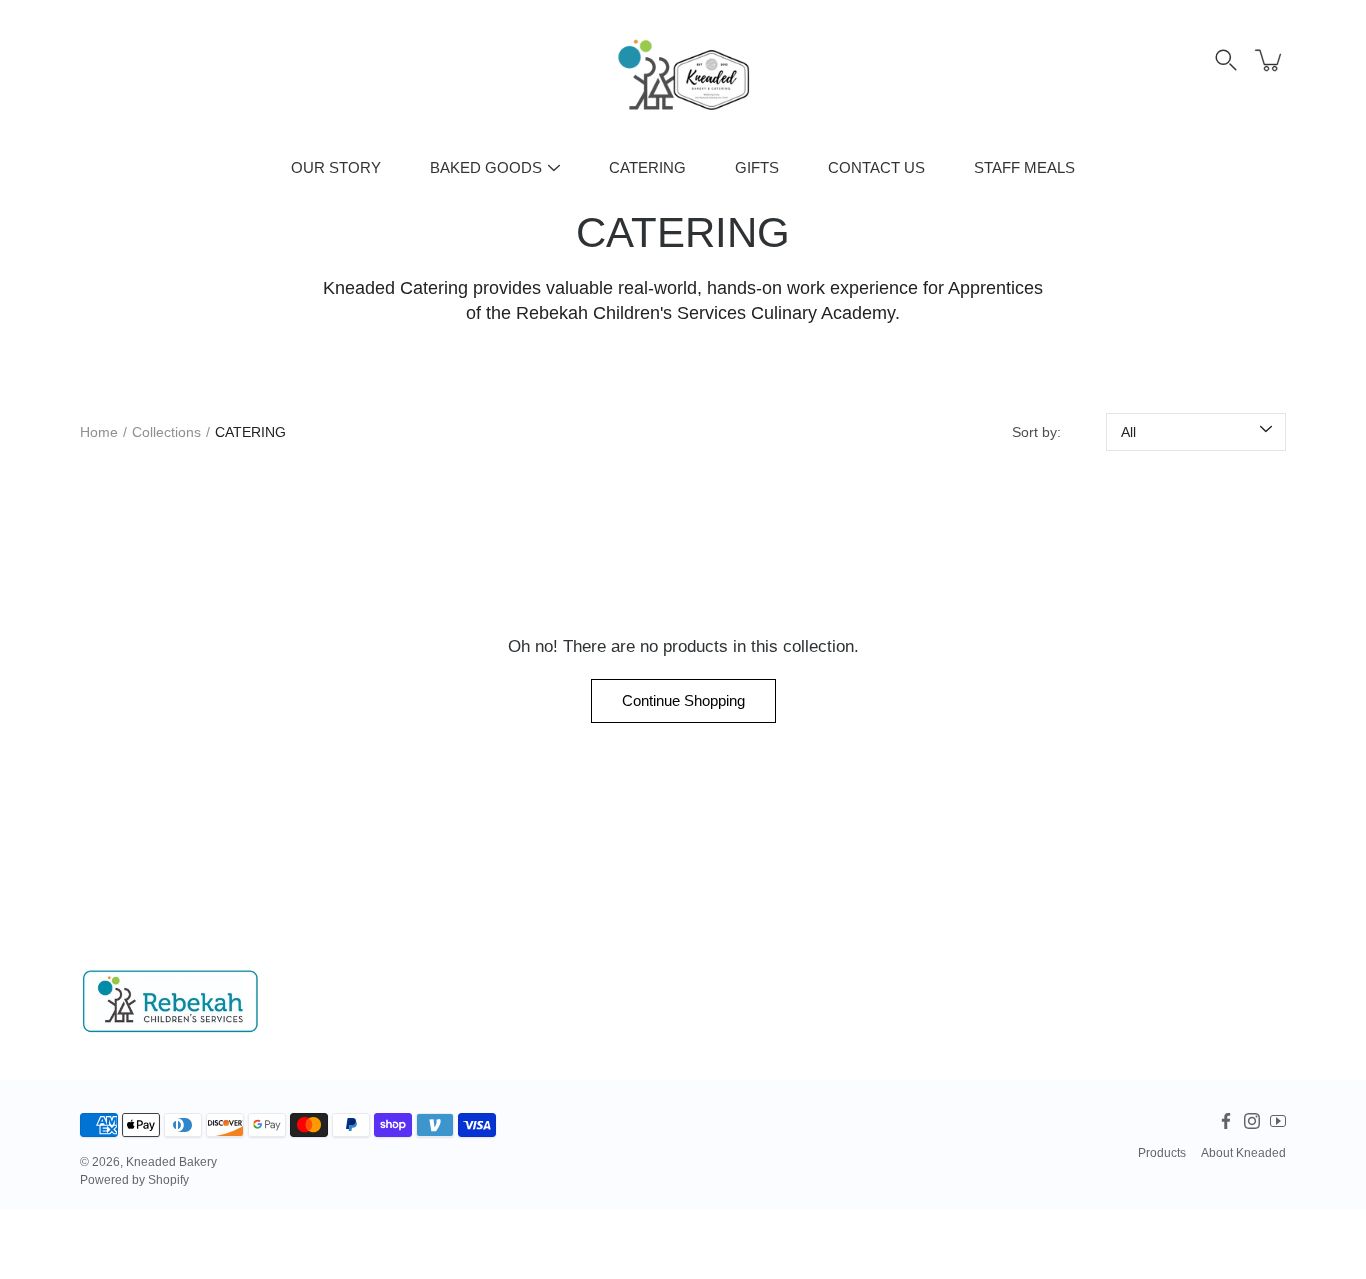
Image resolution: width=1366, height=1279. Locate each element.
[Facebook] (1226, 1121)
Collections (166, 432)
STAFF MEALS (1024, 167)
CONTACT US (876, 167)
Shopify (168, 1180)
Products (1162, 1153)
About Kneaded (1243, 1153)
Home (99, 432)
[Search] (1226, 60)
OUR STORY (336, 167)
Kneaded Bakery (171, 1162)
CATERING (647, 167)
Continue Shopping (683, 700)
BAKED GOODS (486, 167)
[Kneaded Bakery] (683, 75)
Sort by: (1036, 432)
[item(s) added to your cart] (1270, 60)
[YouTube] (1278, 1121)
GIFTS (757, 167)
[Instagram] (1252, 1121)
